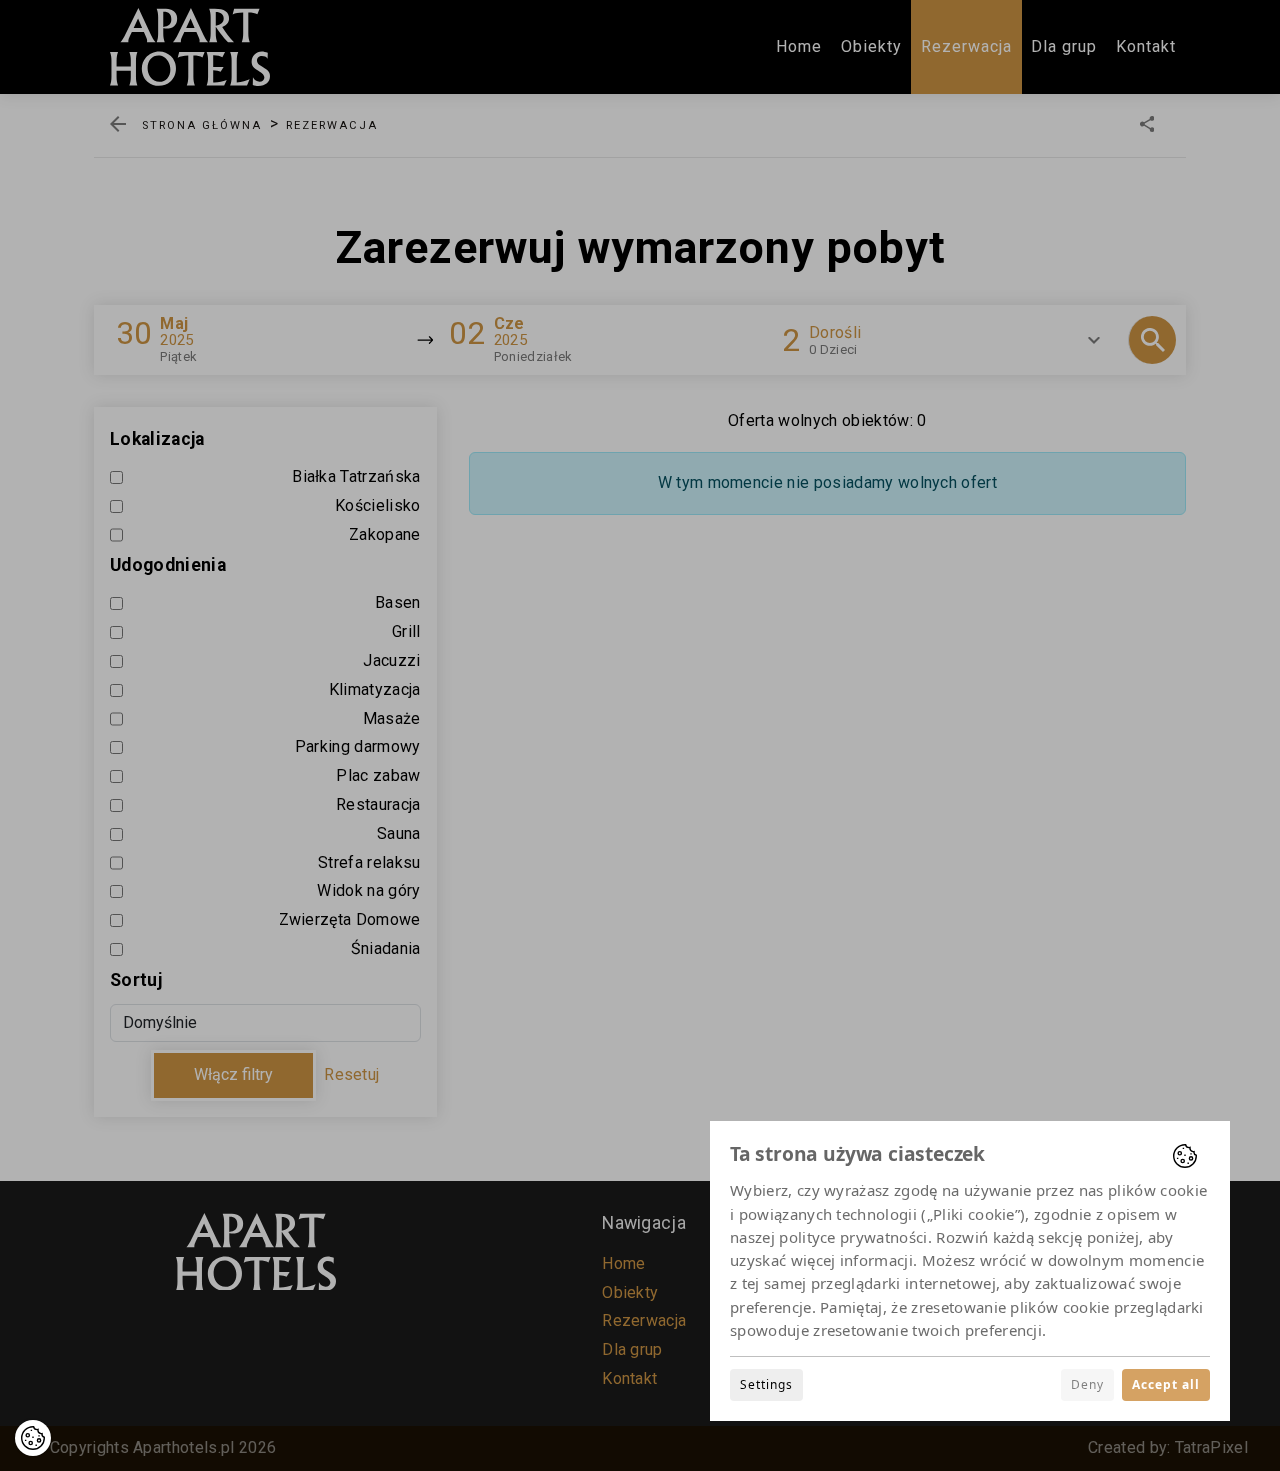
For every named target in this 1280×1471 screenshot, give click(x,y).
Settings (766, 1384)
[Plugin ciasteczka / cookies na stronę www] (1185, 1156)
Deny (1087, 1384)
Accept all (1166, 1384)
